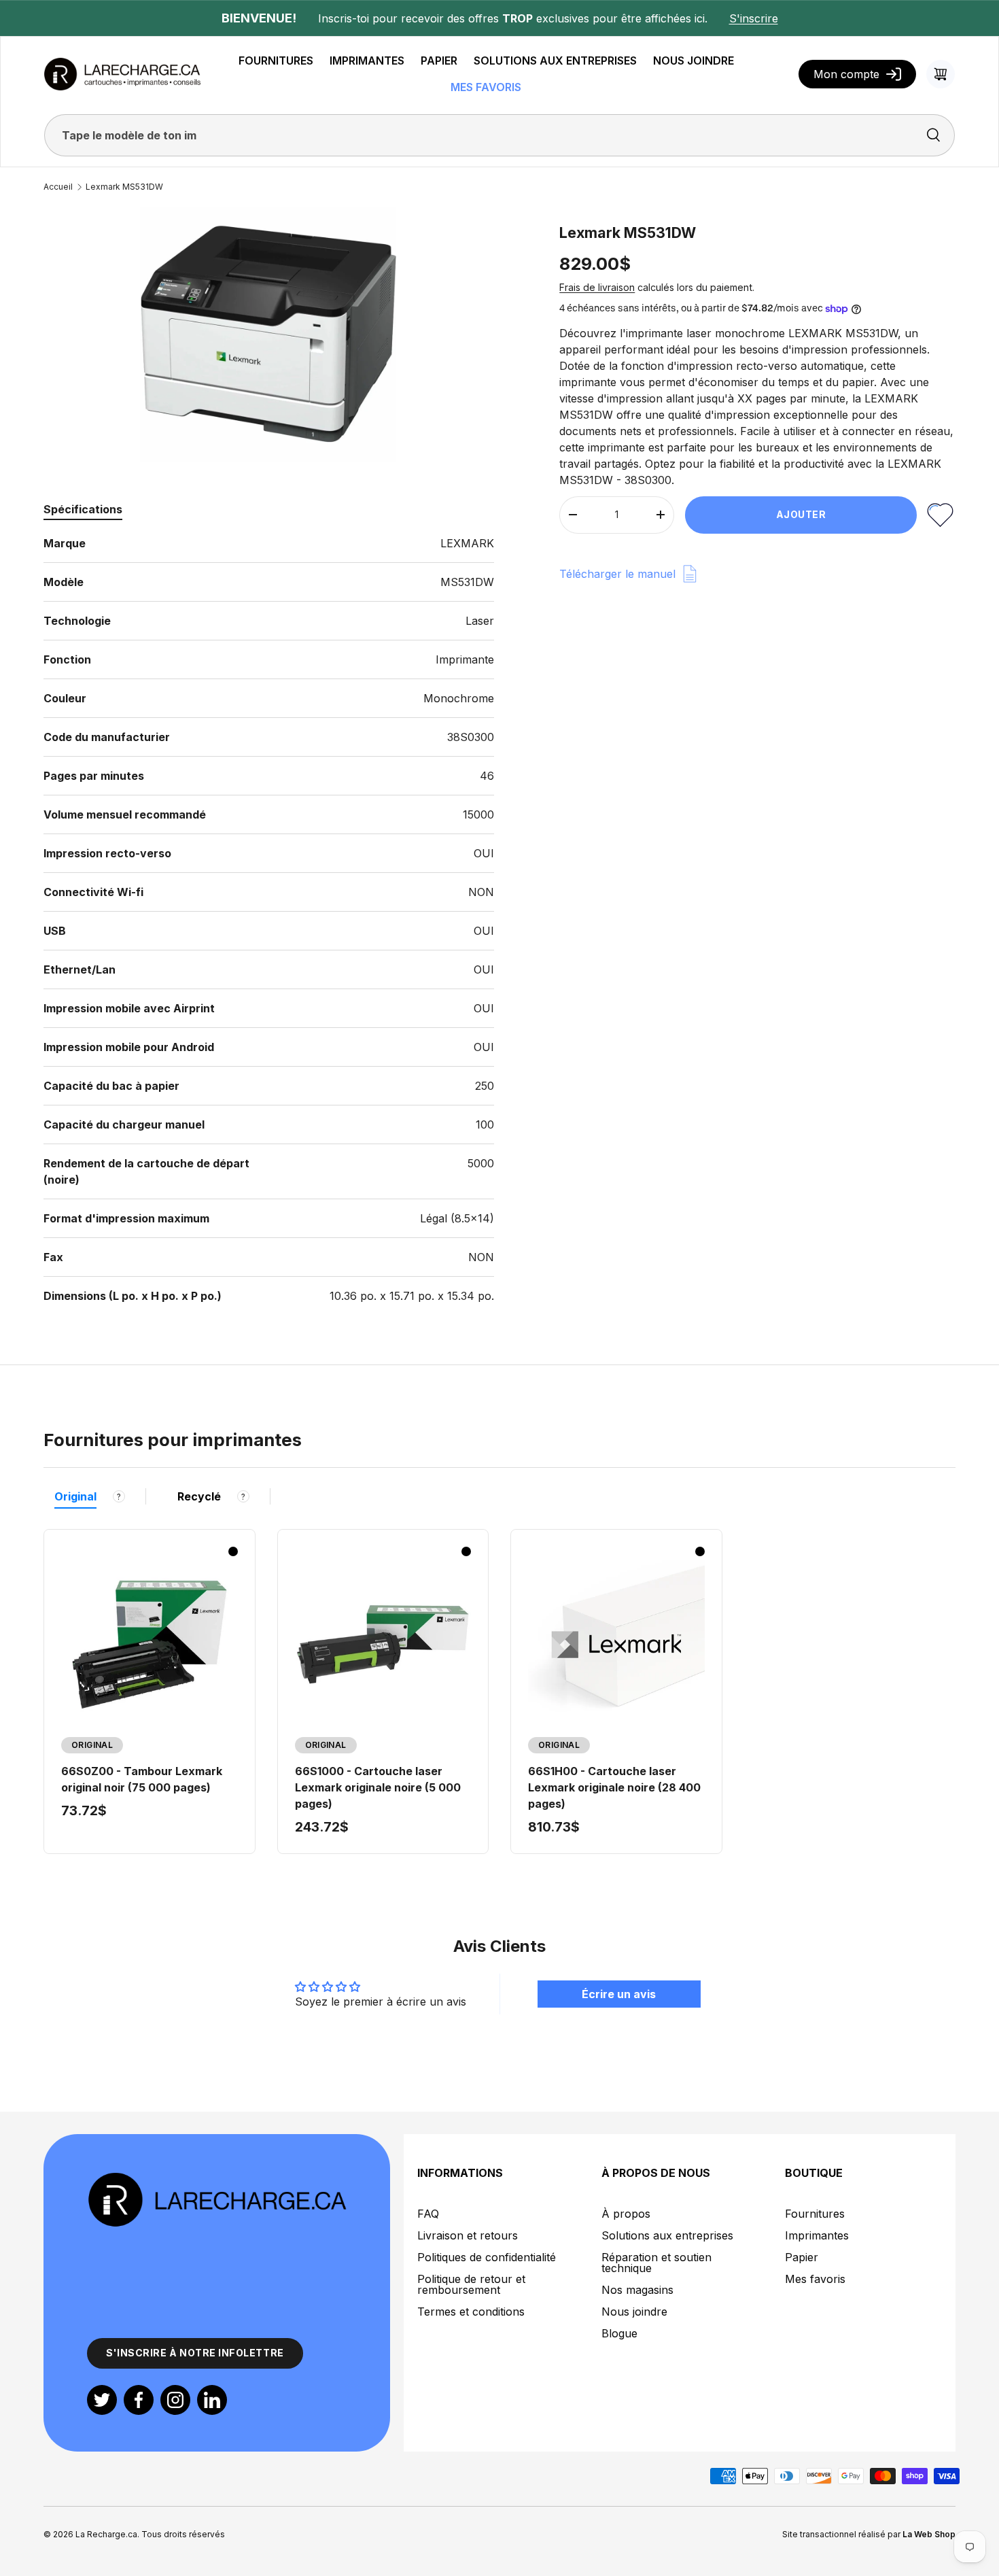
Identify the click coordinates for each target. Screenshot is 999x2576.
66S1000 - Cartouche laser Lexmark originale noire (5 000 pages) (378, 1787)
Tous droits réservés (183, 2534)
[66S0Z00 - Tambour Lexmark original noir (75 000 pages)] (150, 1645)
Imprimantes (817, 2235)
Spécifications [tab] (83, 509)
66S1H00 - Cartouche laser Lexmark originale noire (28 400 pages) (614, 1787)
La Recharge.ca (106, 2534)
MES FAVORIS (486, 87)
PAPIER (439, 61)
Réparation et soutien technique (656, 2263)
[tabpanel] (269, 920)
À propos (626, 2214)
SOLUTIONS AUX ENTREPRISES (555, 61)
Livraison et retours (468, 2235)
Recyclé (199, 1496)
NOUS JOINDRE (694, 61)
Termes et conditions (471, 2312)
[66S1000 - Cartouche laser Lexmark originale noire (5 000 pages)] (383, 1645)
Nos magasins (637, 2290)
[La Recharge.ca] (217, 2179)
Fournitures (815, 2214)
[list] (268, 334)
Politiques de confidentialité (487, 2257)
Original (75, 1496)
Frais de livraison (597, 287)
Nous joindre (634, 2312)
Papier (802, 2257)
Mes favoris (815, 2279)
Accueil (58, 187)
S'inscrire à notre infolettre (195, 2353)
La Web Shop (929, 2534)
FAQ (428, 2214)
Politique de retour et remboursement (471, 2284)
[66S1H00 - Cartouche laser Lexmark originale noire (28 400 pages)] (616, 1645)
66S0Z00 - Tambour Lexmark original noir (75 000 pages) (142, 1779)
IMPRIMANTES (367, 61)
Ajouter (801, 514)
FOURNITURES (276, 61)
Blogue (619, 2333)
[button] (941, 74)
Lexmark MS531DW (124, 187)
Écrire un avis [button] (619, 1994)
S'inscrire (754, 18)
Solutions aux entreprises (667, 2235)
